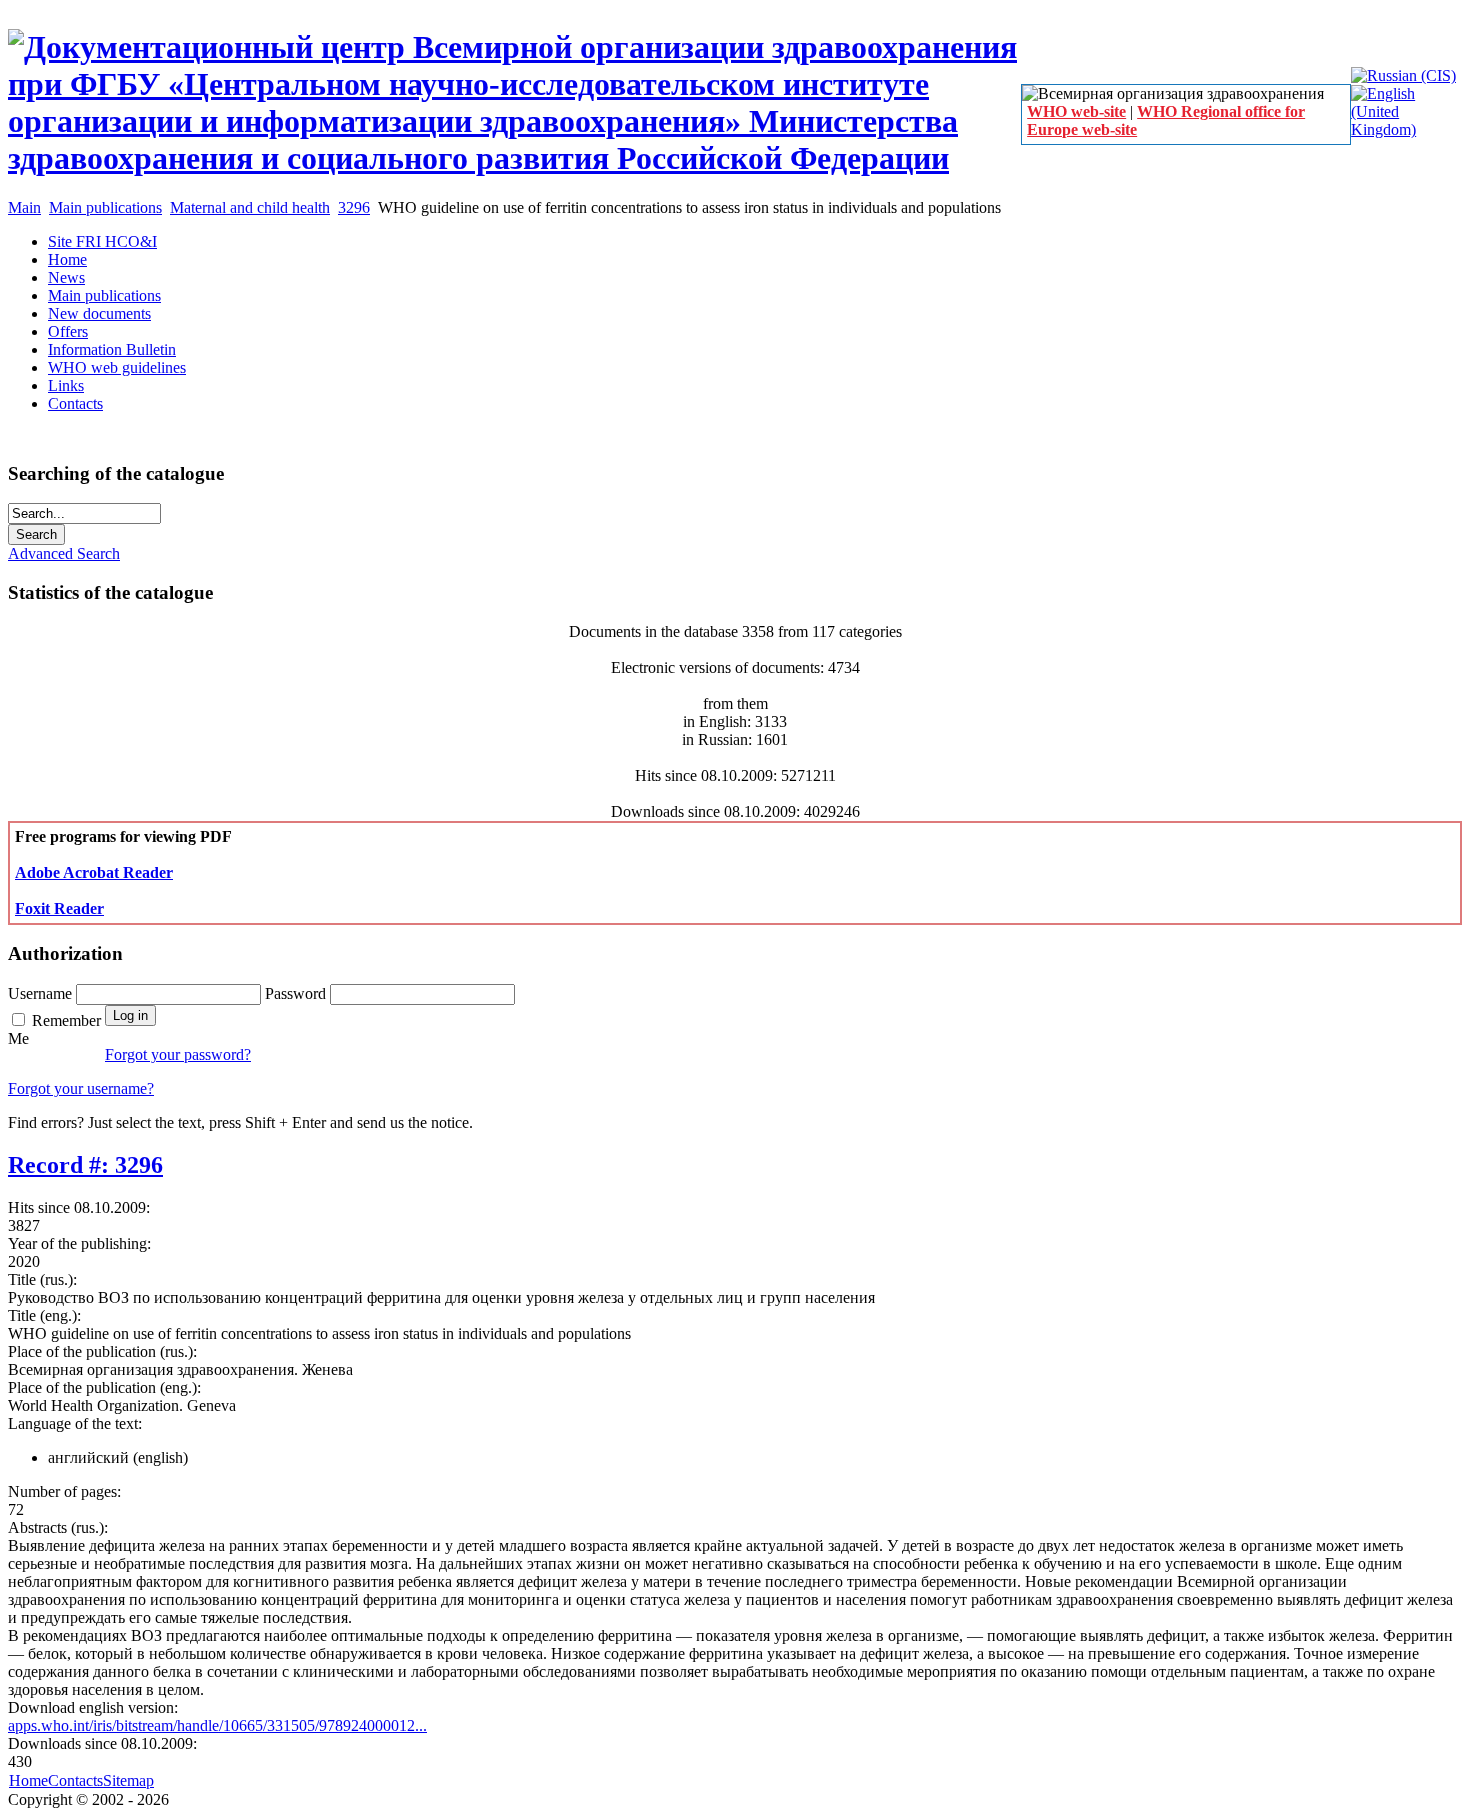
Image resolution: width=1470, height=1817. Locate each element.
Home (28, 1780)
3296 (354, 207)
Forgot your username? (81, 1088)
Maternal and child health (250, 207)
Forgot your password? (178, 1054)
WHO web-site (1076, 111)
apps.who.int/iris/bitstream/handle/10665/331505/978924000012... (217, 1725)
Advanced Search (64, 553)
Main (24, 207)
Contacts (75, 1780)
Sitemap (128, 1780)
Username (42, 993)
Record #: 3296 (85, 1165)
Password (297, 993)
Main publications (105, 207)
